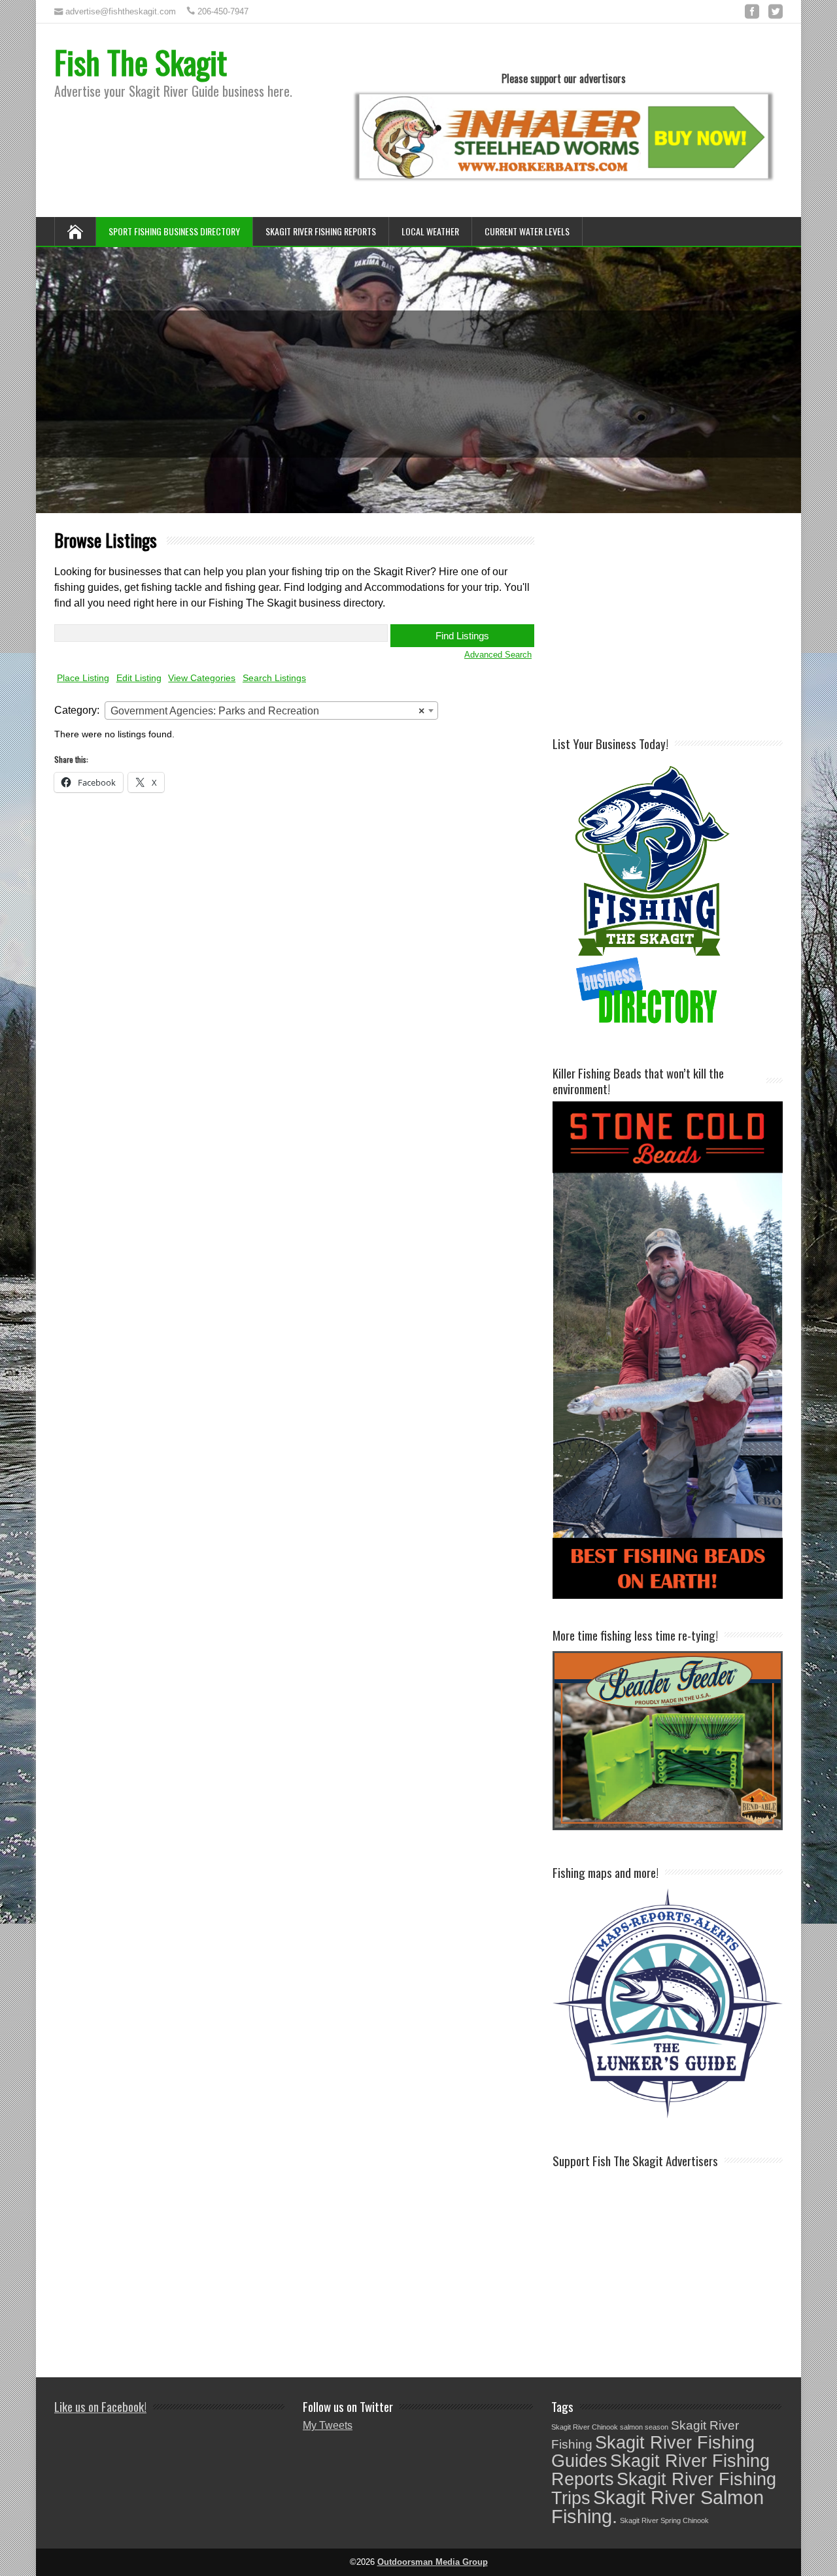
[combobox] (271, 711)
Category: (77, 710)
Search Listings (274, 678)
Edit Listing (139, 678)
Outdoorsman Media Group (433, 2562)
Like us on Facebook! (100, 2406)
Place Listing (83, 678)
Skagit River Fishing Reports (321, 231)
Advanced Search (498, 655)
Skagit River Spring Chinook (664, 2520)
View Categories (202, 678)
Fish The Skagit (141, 62)
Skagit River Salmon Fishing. (658, 2507)
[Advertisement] (695, 623)
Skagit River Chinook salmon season (610, 2427)
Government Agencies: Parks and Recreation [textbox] (267, 711)
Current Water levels (527, 231)
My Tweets (328, 2425)
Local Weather (430, 231)
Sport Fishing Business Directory (174, 231)
